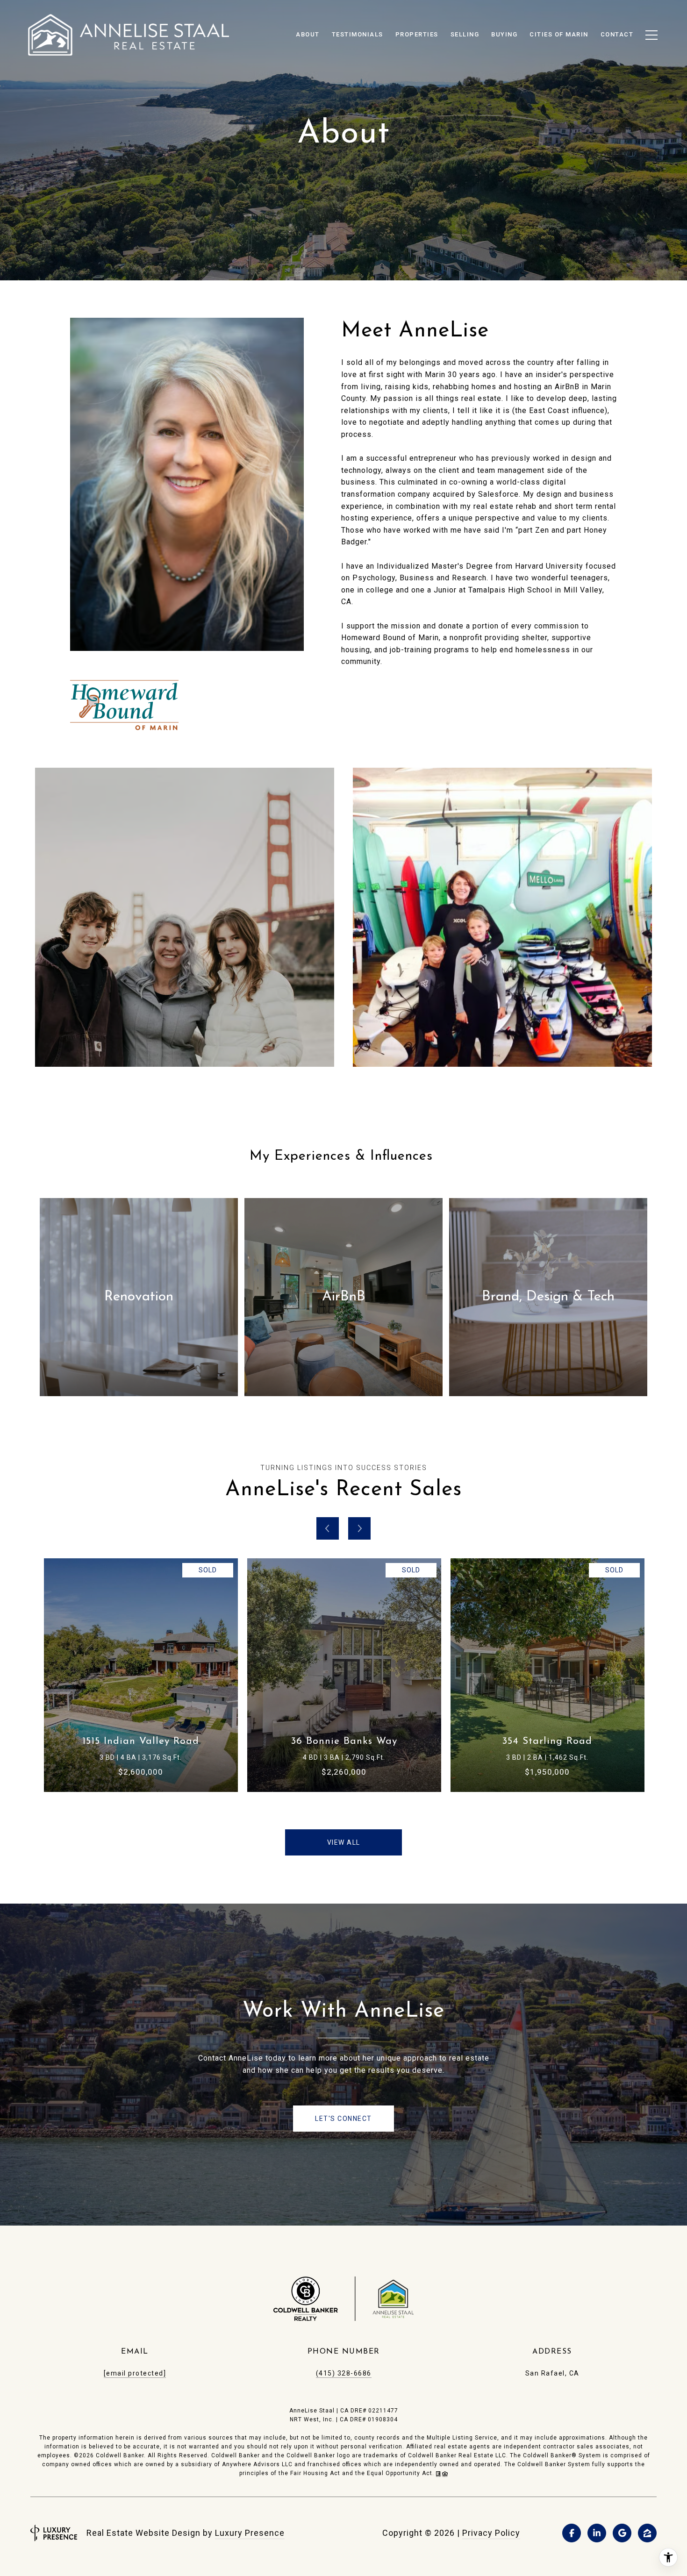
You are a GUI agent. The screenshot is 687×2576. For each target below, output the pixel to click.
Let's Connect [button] (343, 2119)
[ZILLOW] (647, 2533)
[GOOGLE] (622, 2533)
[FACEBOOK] (572, 2533)
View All (344, 1842)
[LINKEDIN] (597, 2533)
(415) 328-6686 (344, 2373)
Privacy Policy (491, 2533)
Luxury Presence (250, 2533)
